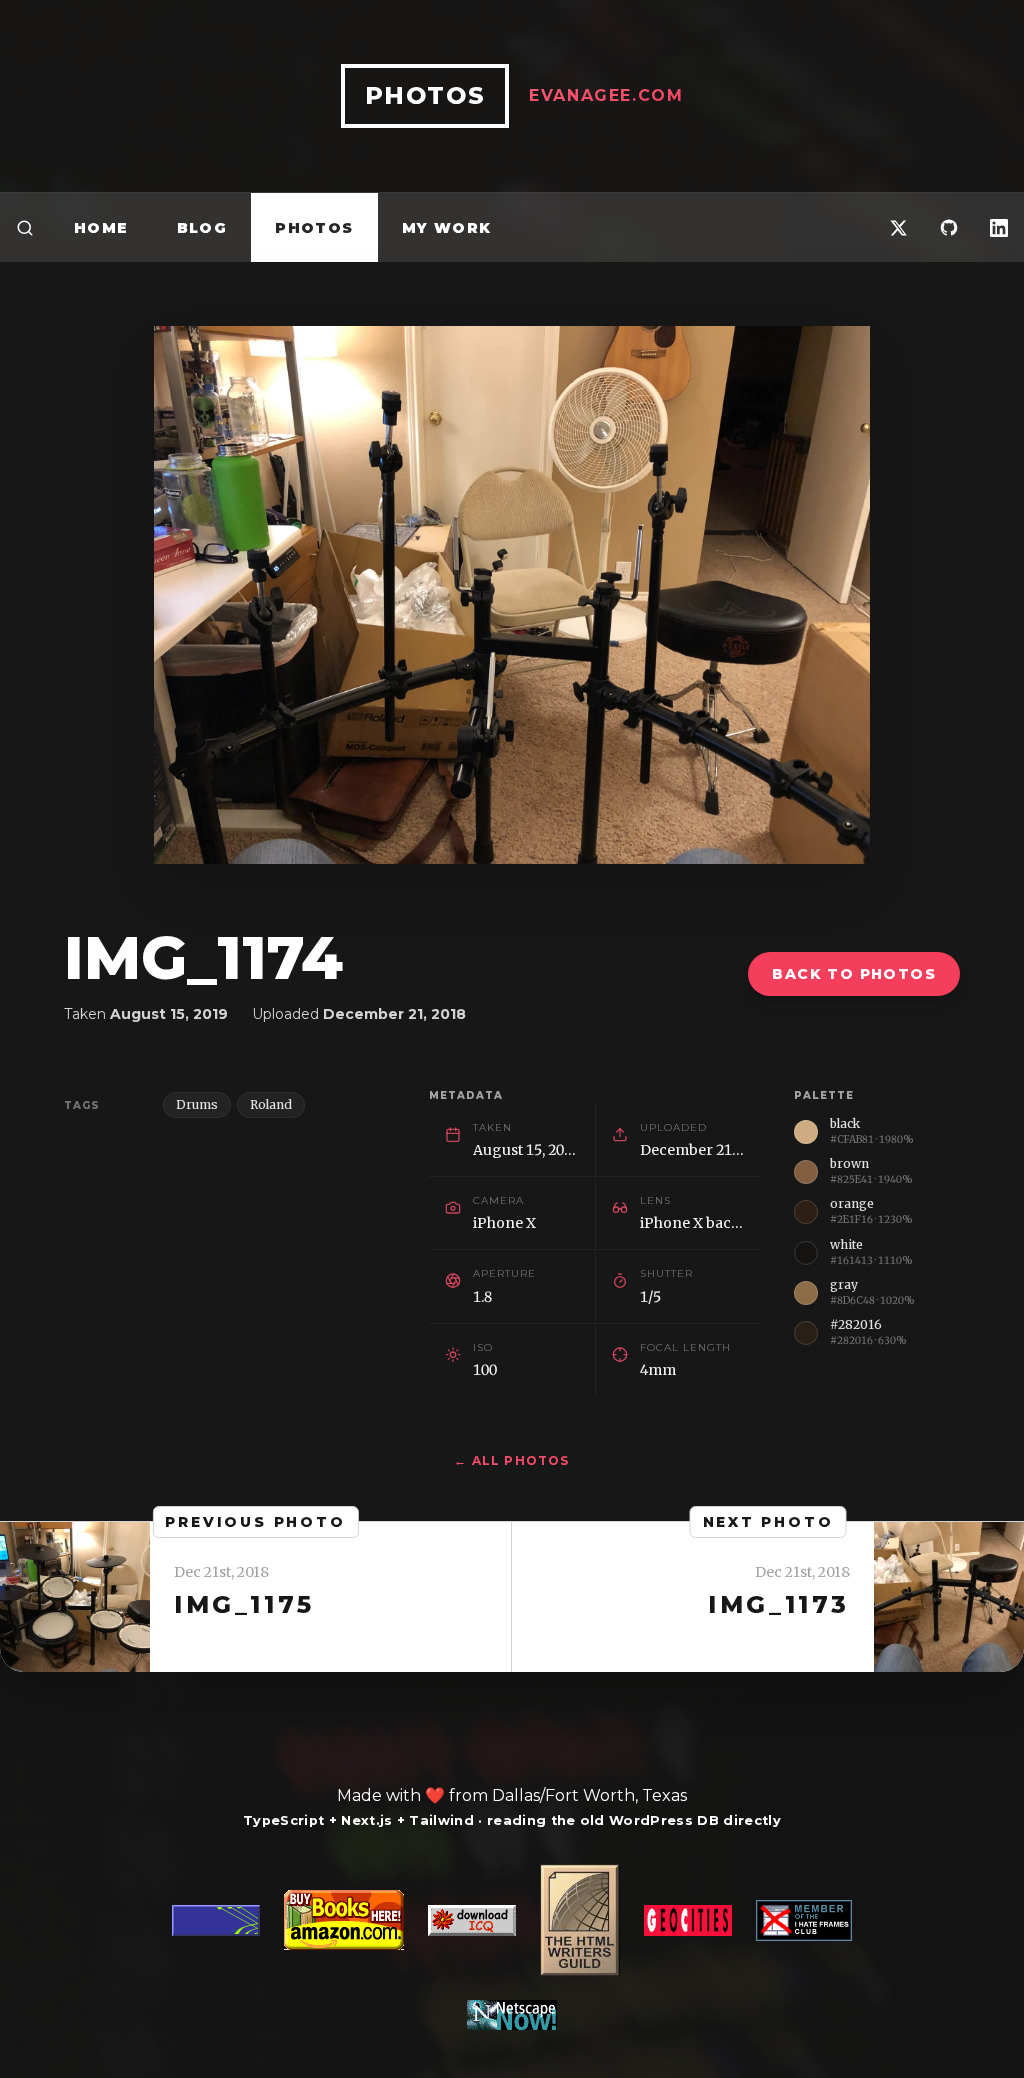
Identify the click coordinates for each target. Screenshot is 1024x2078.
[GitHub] (949, 227)
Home (101, 228)
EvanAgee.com (606, 95)
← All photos (511, 1460)
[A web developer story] (512, 1947)
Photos (314, 228)
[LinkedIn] (999, 227)
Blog (202, 228)
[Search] (25, 227)
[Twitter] (899, 227)
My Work (447, 228)
